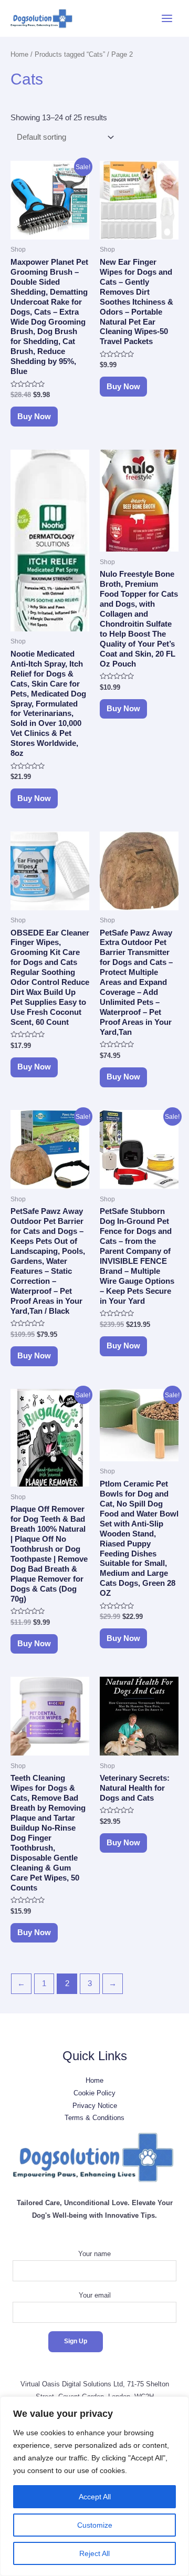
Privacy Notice (95, 2106)
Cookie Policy (94, 2093)
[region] (94, 2486)
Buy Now (34, 417)
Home (19, 54)
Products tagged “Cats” (70, 54)
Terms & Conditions (94, 2118)
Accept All (95, 2497)
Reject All (94, 2553)
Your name (94, 2254)
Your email (95, 2295)
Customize (95, 2525)
